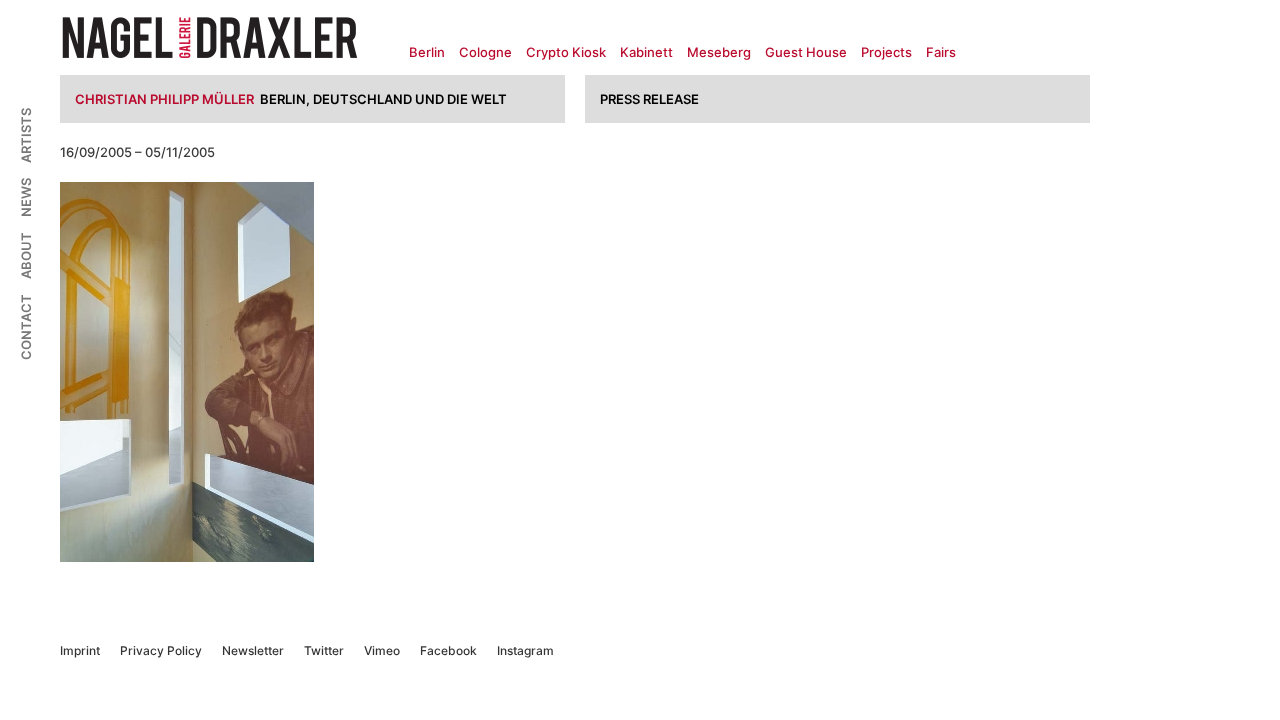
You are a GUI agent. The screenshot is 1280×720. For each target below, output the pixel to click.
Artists (26, 135)
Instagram (525, 650)
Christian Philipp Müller (164, 99)
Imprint (80, 650)
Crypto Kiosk (566, 52)
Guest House (806, 52)
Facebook (448, 650)
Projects (886, 52)
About (26, 255)
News (26, 197)
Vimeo (382, 650)
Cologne (485, 52)
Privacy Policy (161, 650)
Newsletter (253, 650)
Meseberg (719, 52)
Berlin (427, 52)
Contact (26, 327)
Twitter (324, 650)
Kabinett (646, 52)
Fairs (941, 52)
